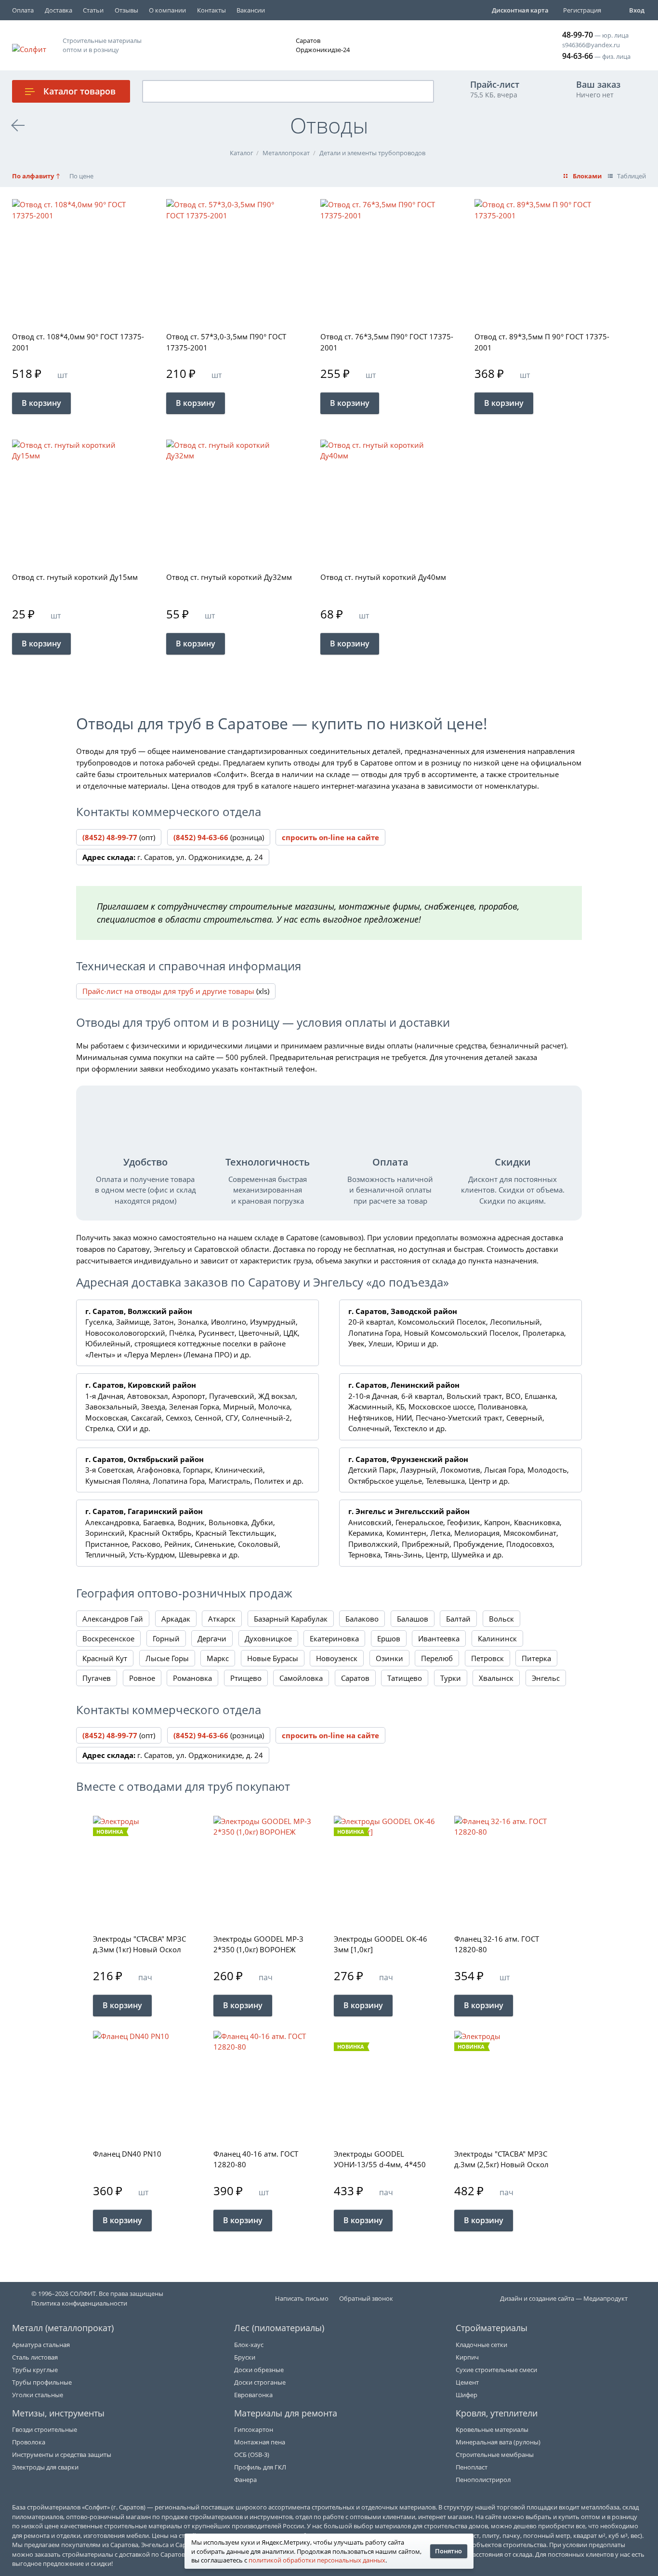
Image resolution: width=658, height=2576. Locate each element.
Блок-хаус (249, 2345)
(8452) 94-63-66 (201, 837)
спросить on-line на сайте (330, 837)
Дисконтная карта (520, 10)
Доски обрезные (259, 2370)
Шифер (467, 2395)
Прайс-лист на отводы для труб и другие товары (168, 991)
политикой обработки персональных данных (317, 2560)
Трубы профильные (42, 2382)
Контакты (211, 10)
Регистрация (582, 10)
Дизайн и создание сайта (537, 2298)
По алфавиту (33, 176)
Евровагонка (253, 2395)
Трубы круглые (35, 2370)
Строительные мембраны (495, 2455)
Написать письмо (302, 2298)
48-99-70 (578, 35)
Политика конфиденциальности (79, 2303)
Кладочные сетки (481, 2345)
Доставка (59, 10)
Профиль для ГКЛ (260, 2467)
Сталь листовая (35, 2357)
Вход (637, 10)
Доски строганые (260, 2382)
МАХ (522, 45)
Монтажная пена (260, 2442)
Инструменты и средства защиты (62, 2455)
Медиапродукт (605, 2298)
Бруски (245, 2357)
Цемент (467, 2382)
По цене (81, 176)
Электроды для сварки (45, 2467)
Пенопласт (472, 2467)
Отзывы (126, 10)
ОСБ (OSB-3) (252, 2455)
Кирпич (467, 2357)
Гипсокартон (254, 2429)
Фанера (245, 2480)
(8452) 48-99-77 (110, 837)
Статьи (93, 10)
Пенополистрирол (483, 2480)
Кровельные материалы (492, 2429)
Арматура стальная (41, 2345)
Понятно (448, 2551)
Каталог (79, 91)
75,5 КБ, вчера (495, 89)
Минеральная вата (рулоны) (498, 2442)
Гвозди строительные (45, 2429)
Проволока (29, 2442)
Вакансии (251, 10)
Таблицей (632, 176)
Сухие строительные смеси (496, 2370)
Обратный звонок (366, 2298)
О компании (167, 10)
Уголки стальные (38, 2395)
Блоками (587, 176)
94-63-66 (578, 56)
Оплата (23, 10)
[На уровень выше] (18, 125)
